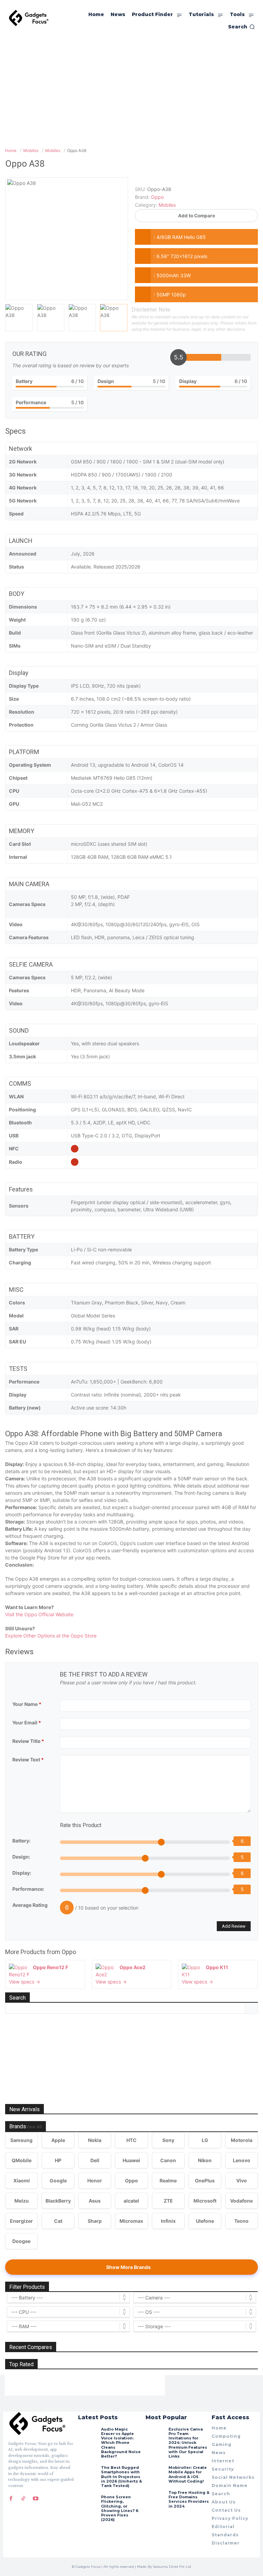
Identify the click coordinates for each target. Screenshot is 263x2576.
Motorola (242, 2140)
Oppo (69, 1952)
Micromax (131, 2221)
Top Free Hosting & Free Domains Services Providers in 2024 (189, 2499)
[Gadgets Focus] (29, 18)
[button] (241, 27)
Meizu (22, 2201)
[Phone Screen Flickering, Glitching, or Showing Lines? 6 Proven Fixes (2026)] (88, 2504)
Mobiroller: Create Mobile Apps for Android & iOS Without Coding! (188, 2474)
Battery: (21, 1841)
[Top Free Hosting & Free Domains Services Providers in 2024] (155, 2500)
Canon (168, 2160)
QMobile (22, 2160)
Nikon (205, 2160)
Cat (58, 2221)
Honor (95, 2180)
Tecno (241, 2221)
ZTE (168, 2201)
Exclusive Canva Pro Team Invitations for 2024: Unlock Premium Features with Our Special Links (188, 2443)
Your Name (27, 1704)
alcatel (131, 2201)
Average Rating (30, 1905)
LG (205, 2140)
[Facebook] (11, 2498)
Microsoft (205, 2201)
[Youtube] (36, 2498)
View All (34, 2127)
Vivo (242, 2180)
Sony (168, 2140)
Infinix (168, 2221)
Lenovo (242, 2160)
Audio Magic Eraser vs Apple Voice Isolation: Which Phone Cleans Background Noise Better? (121, 2443)
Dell (95, 2160)
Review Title (28, 1741)
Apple (58, 2140)
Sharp (95, 2221)
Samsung (21, 2140)
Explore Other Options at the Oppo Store (51, 1636)
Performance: (28, 1889)
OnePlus (205, 2180)
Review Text (28, 1759)
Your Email (27, 1723)
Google (58, 2180)
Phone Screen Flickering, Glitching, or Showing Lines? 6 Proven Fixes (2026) (120, 2508)
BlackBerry (58, 2201)
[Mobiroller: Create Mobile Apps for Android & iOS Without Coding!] (155, 2475)
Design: (21, 1857)
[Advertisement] (131, 88)
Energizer (21, 2221)
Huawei (131, 2160)
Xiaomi (22, 2180)
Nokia (95, 2140)
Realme (168, 2180)
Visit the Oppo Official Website (39, 1614)
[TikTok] (23, 2498)
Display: (22, 1873)
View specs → (24, 1982)
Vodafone (241, 2201)
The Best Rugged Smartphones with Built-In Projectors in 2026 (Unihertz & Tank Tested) (122, 2477)
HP (58, 2160)
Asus (95, 2201)
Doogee (21, 2241)
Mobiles (167, 205)
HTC (131, 2140)
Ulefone (205, 2221)
